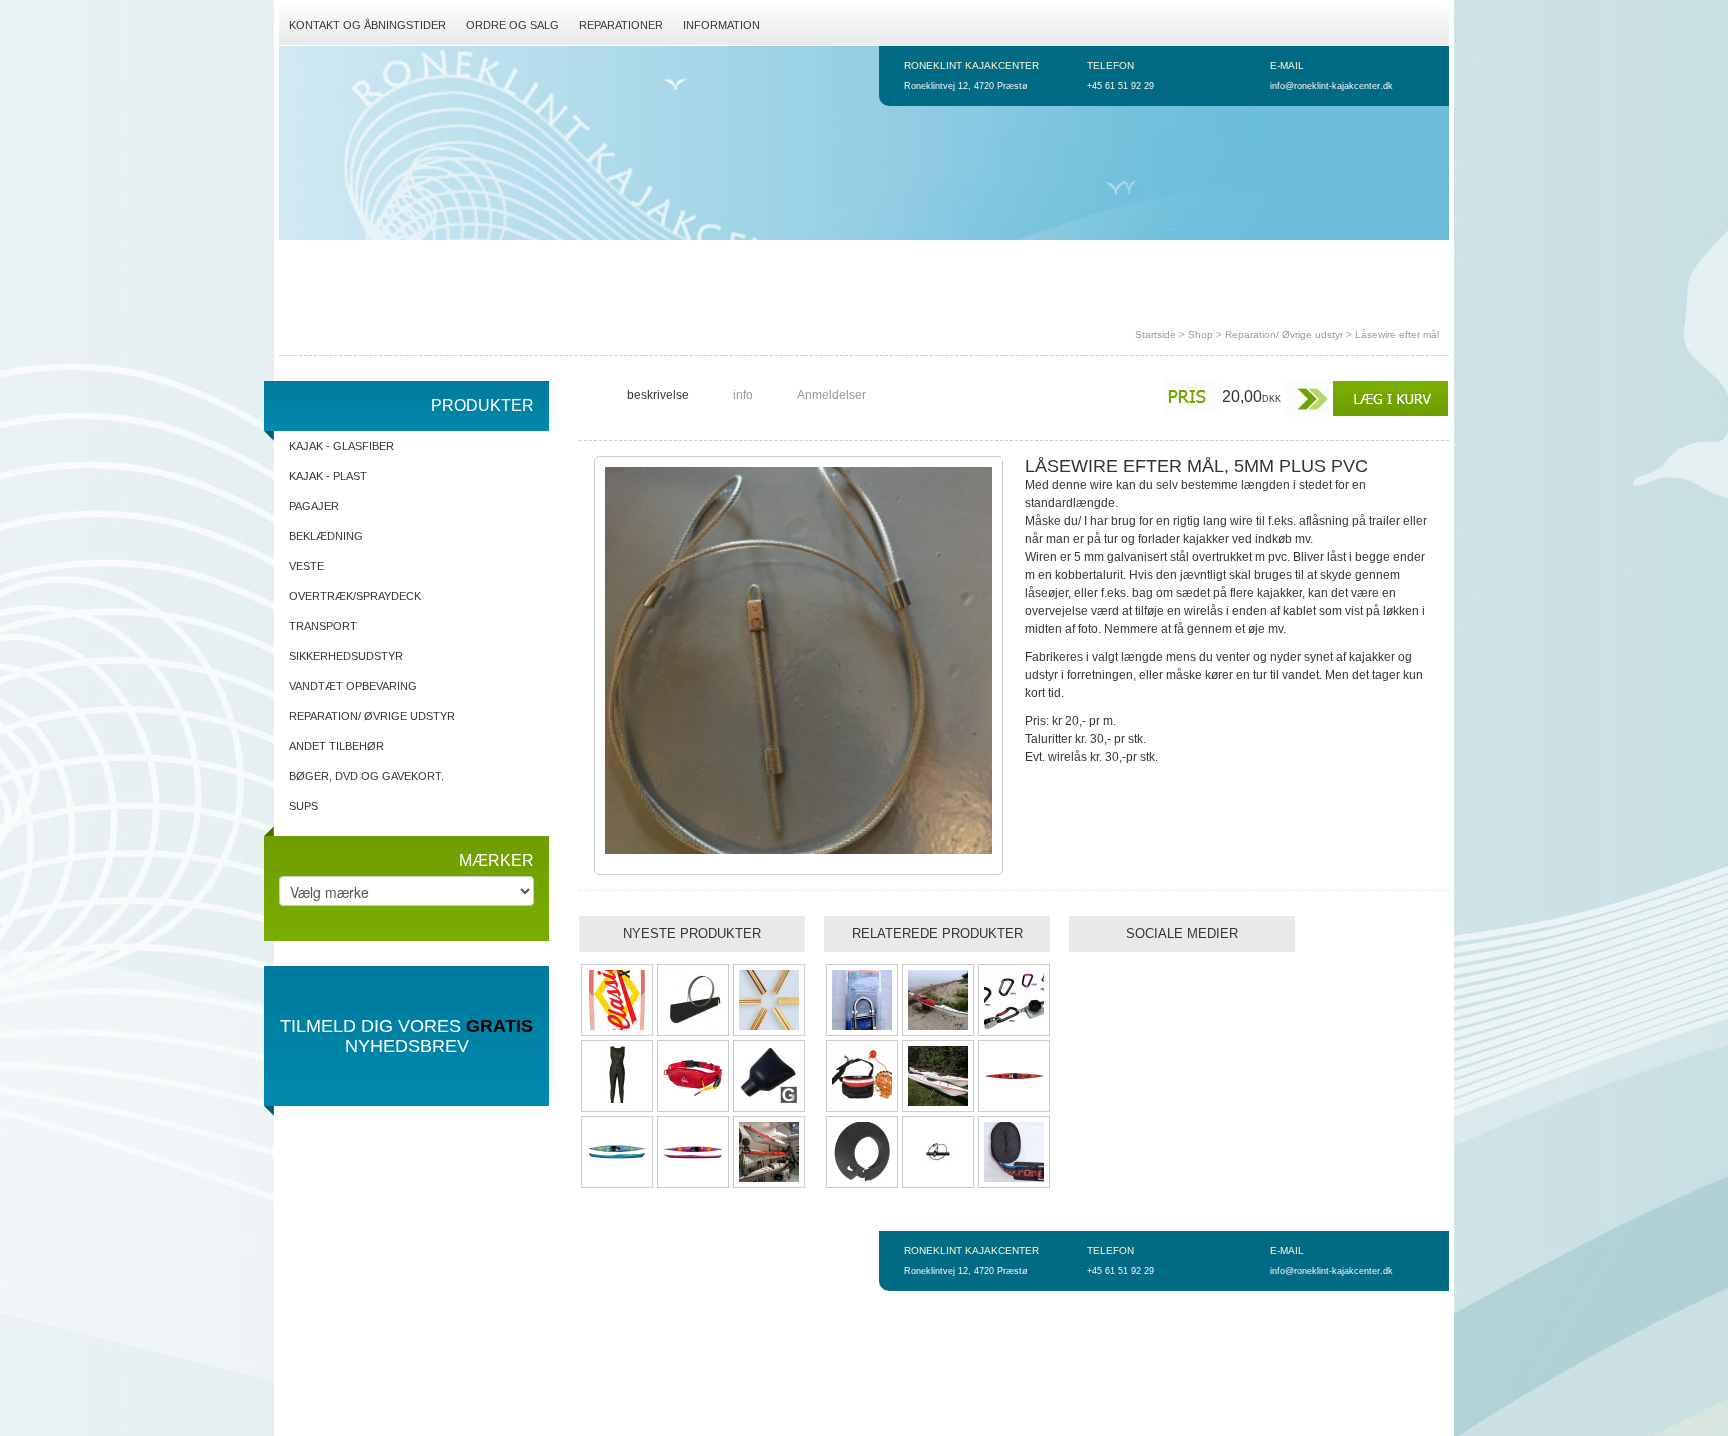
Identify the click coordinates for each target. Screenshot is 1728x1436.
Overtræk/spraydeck (355, 596)
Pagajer (314, 506)
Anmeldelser (831, 395)
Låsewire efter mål (1397, 334)
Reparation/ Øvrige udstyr (1284, 334)
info (743, 395)
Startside (1155, 334)
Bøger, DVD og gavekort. (366, 776)
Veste (306, 566)
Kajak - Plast (328, 476)
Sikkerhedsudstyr (346, 656)
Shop (1200, 334)
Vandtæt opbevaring (353, 686)
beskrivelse (658, 395)
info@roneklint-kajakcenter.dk (1331, 86)
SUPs (303, 806)
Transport (323, 626)
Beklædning (326, 536)
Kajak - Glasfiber (341, 446)
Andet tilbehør (336, 746)
